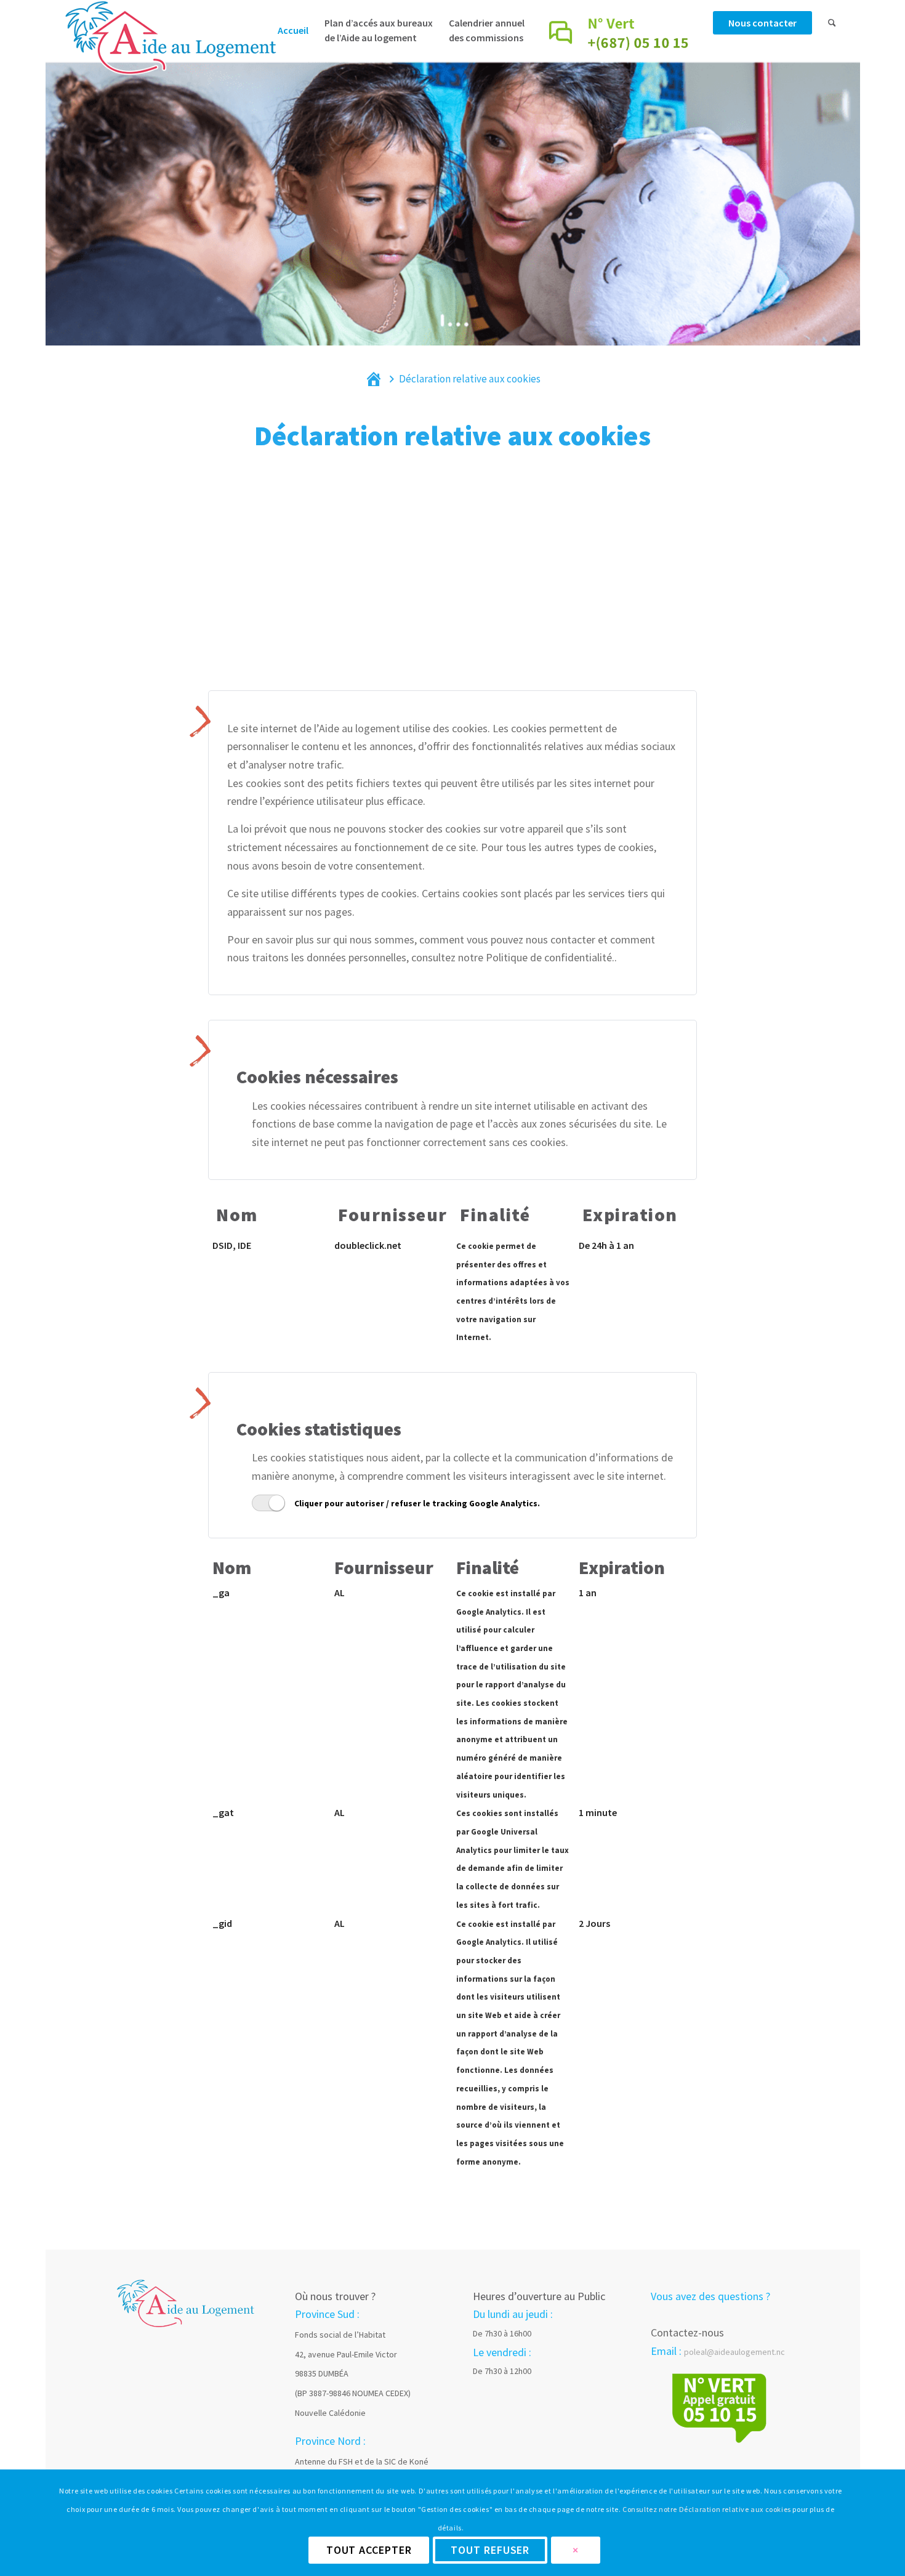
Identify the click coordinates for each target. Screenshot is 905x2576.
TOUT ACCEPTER (369, 2550)
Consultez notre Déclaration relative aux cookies (707, 2509)
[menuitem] (293, 46)
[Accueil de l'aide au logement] (186, 2302)
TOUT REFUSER (490, 2550)
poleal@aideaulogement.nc (734, 2352)
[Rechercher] (832, 46)
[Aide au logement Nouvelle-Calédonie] (169, 52)
